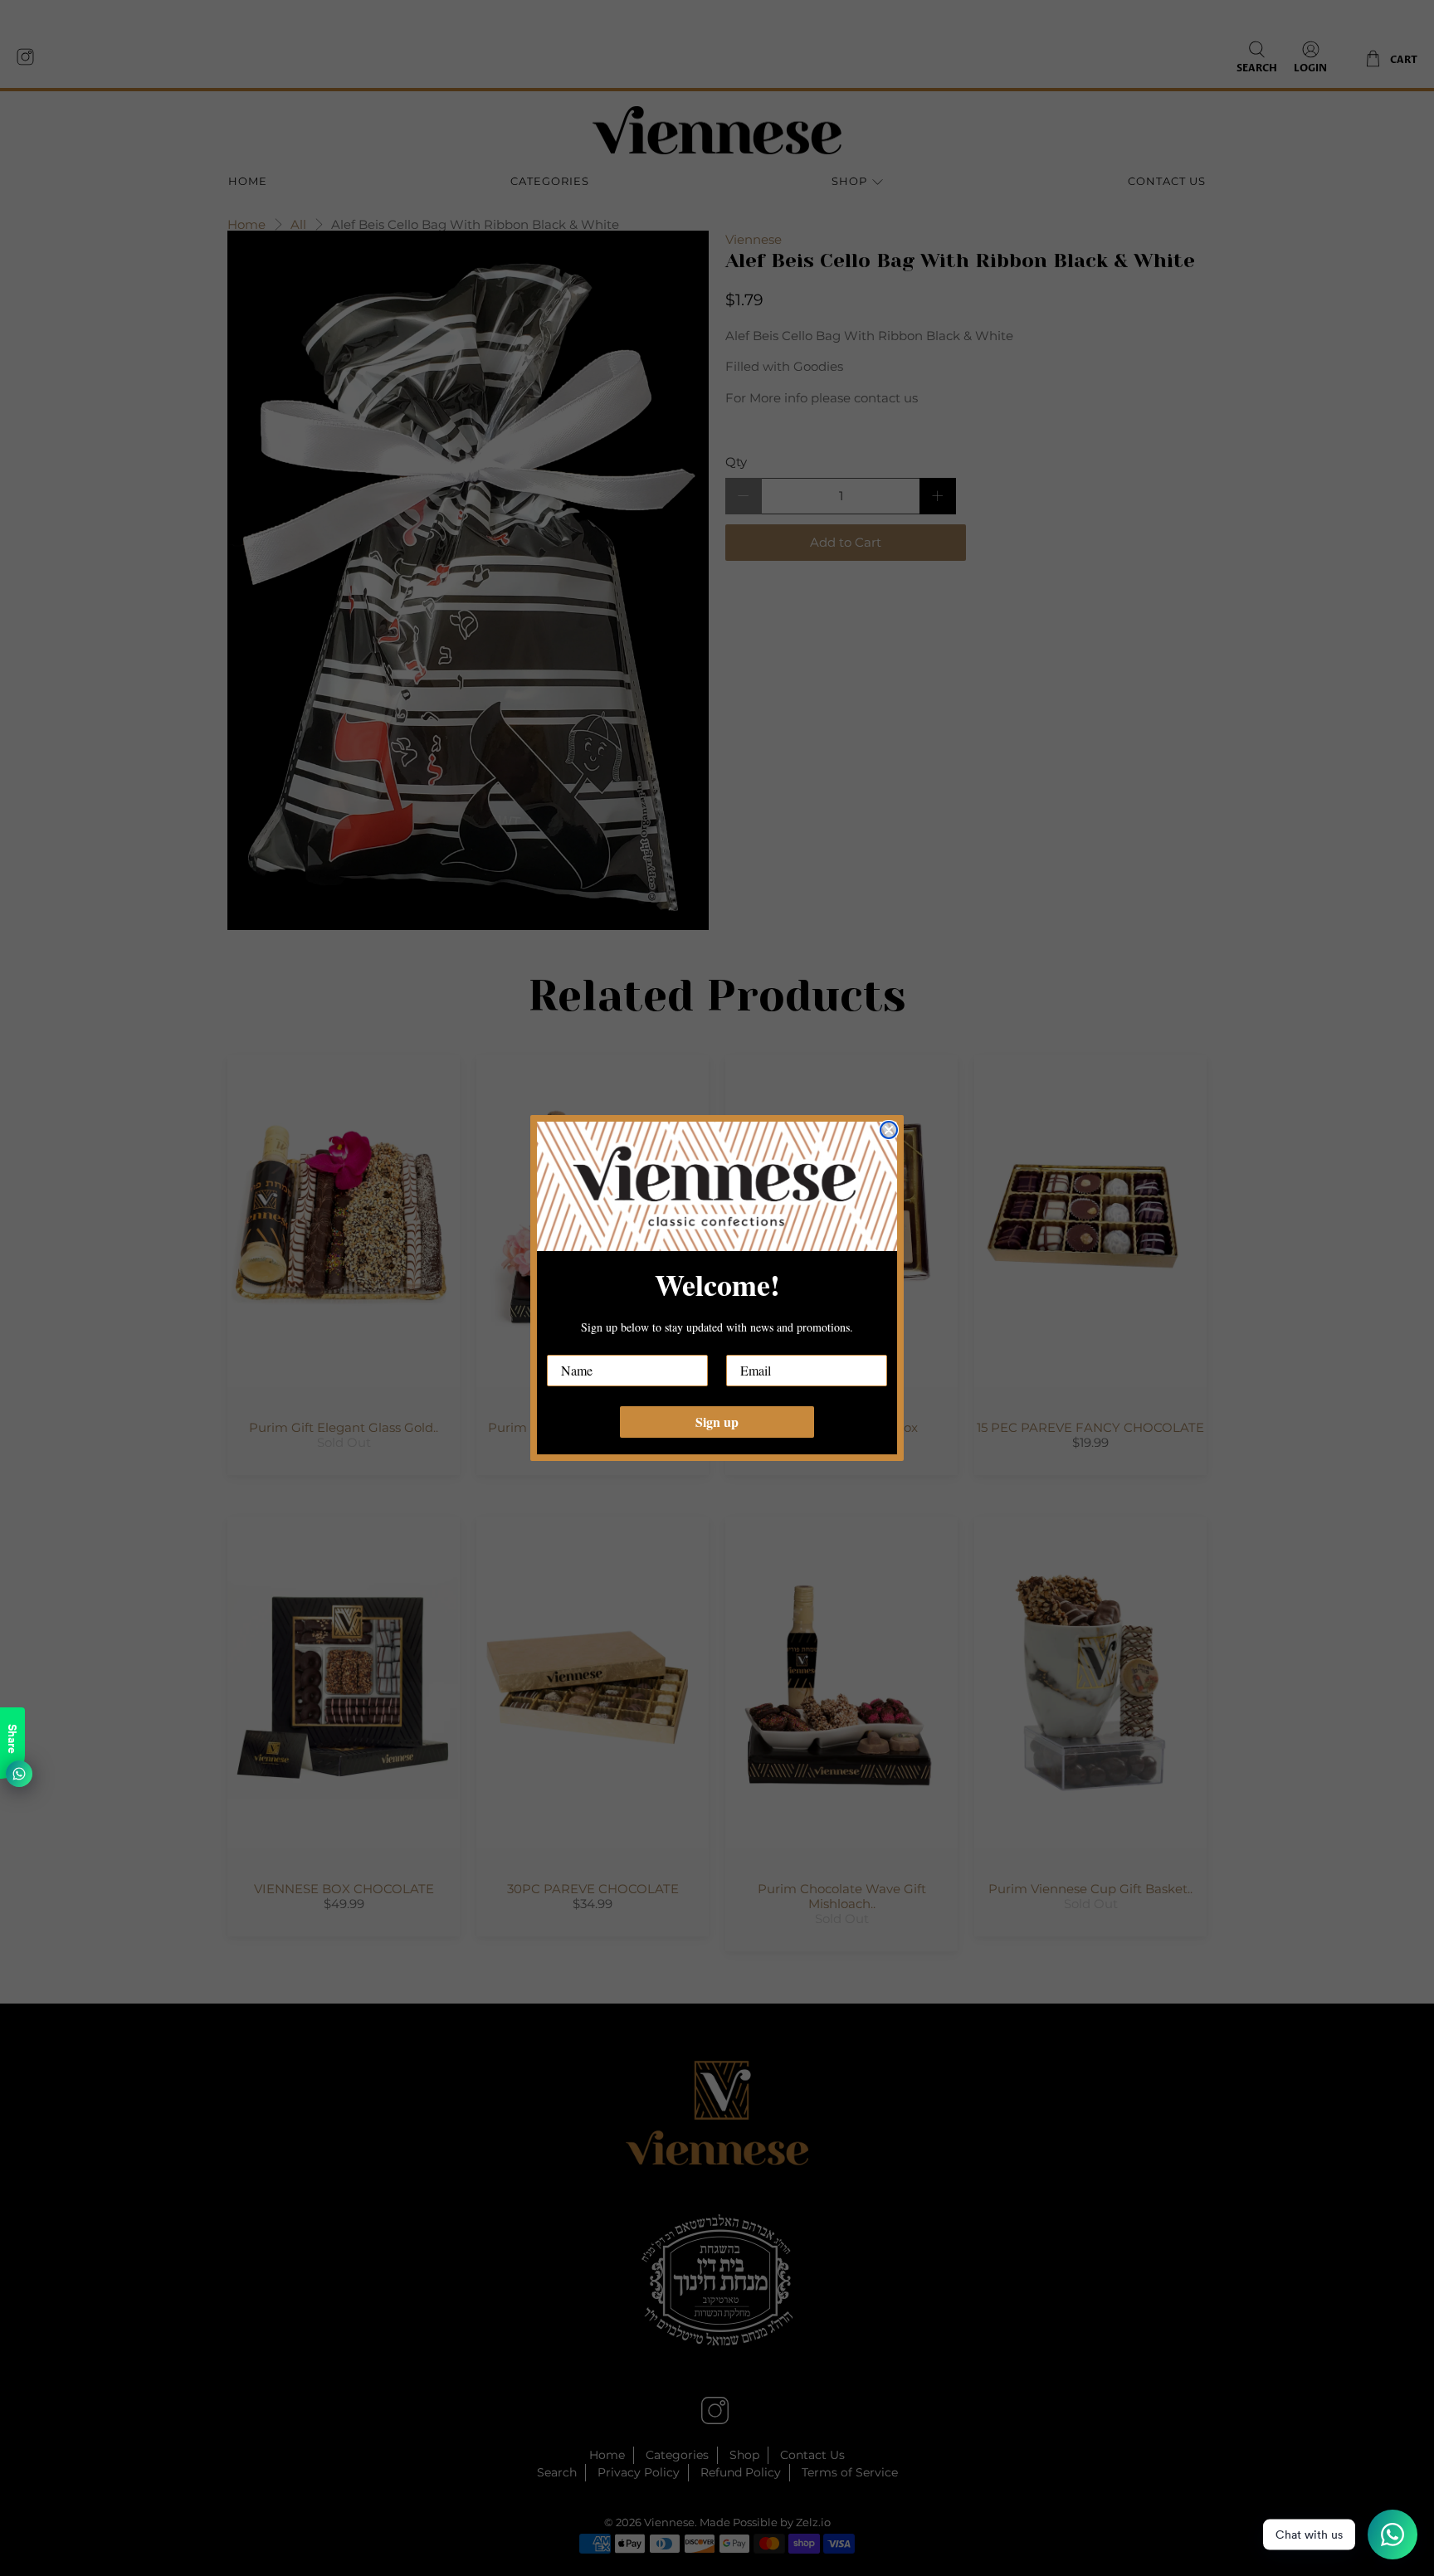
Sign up (717, 1422)
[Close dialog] (889, 1130)
